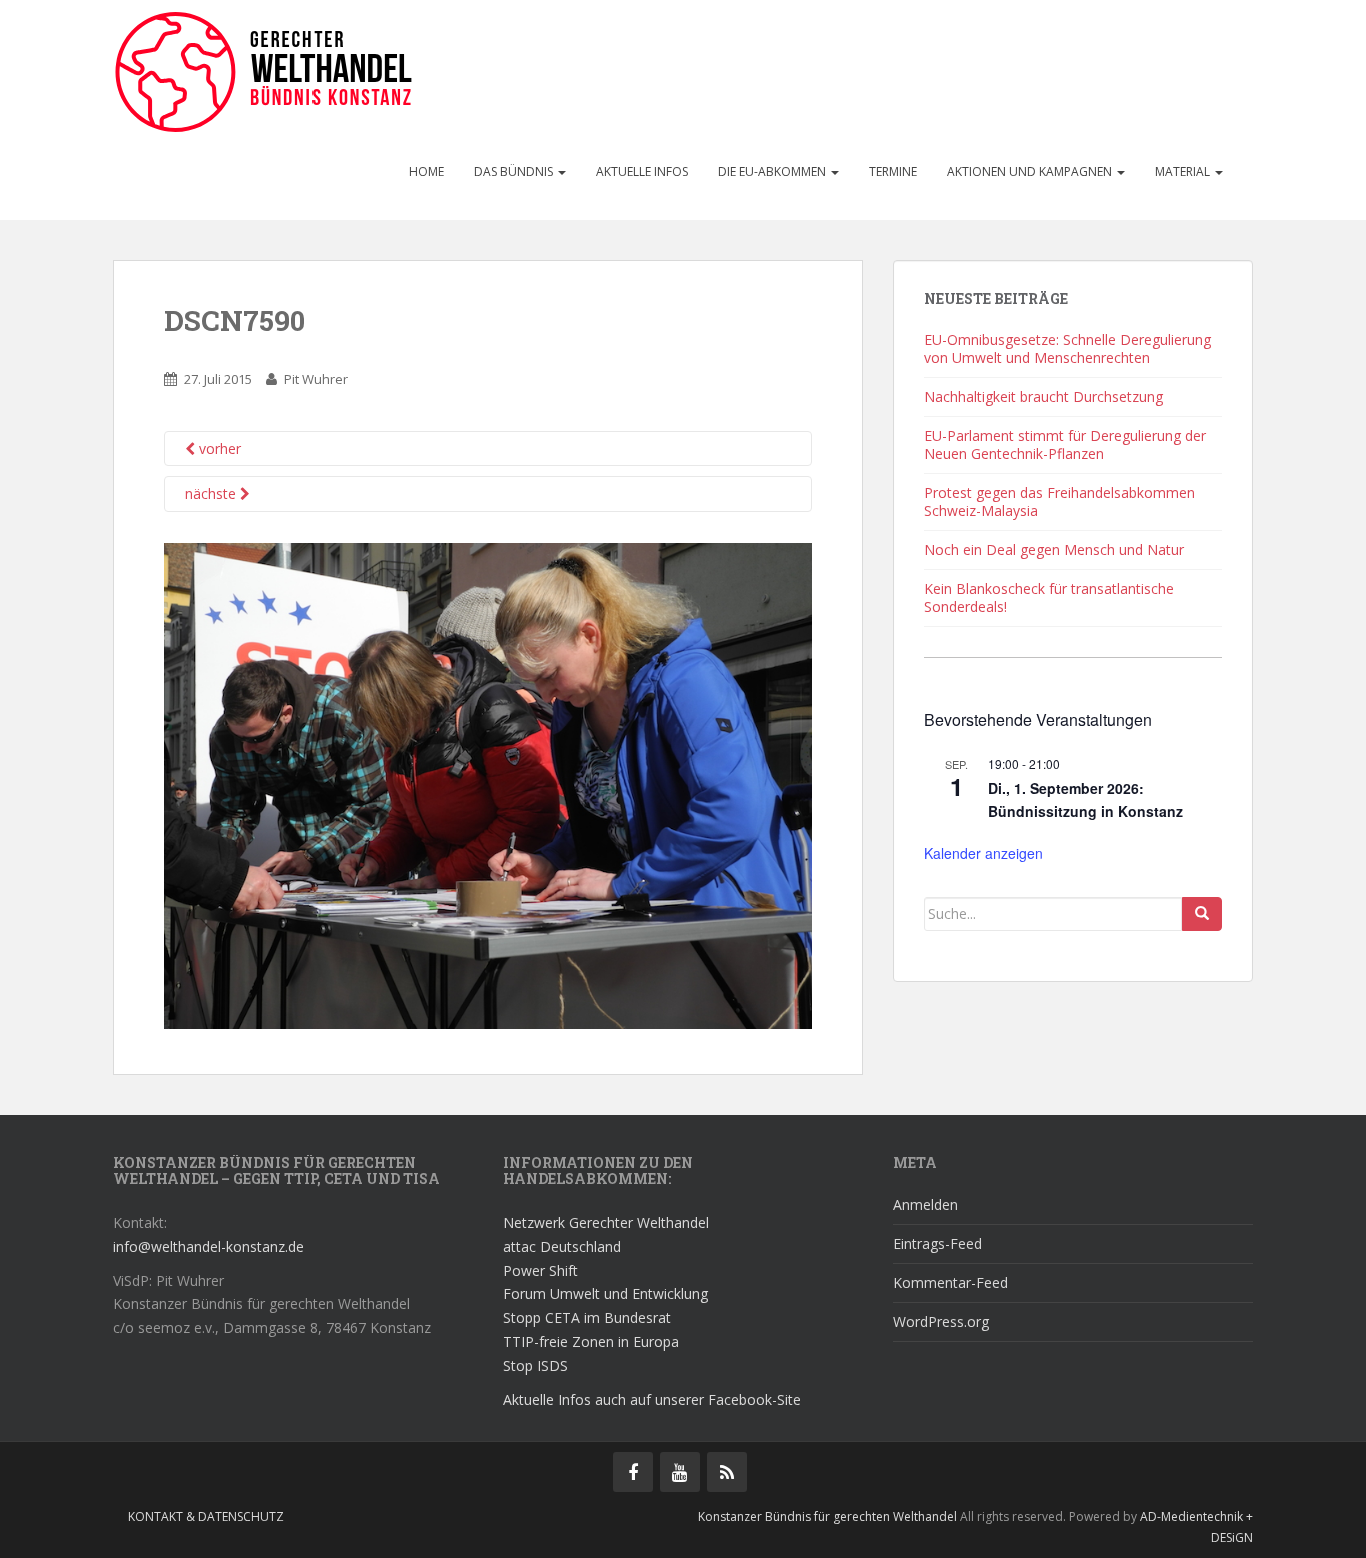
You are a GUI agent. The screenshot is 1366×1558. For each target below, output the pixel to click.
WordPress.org (941, 1321)
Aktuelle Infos (642, 171)
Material (1184, 171)
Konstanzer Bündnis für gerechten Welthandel (829, 1516)
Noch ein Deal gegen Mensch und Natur (1054, 549)
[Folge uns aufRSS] (727, 1472)
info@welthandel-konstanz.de (208, 1246)
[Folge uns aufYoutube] (680, 1472)
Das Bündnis (515, 171)
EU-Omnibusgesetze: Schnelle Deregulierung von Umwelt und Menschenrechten (1067, 348)
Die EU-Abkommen (773, 171)
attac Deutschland (562, 1246)
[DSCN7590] (488, 784)
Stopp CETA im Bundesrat (587, 1317)
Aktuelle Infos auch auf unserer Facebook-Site (652, 1399)
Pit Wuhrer (316, 379)
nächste (212, 493)
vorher (218, 448)
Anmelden (925, 1204)
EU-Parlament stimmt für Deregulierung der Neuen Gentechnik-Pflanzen (1065, 444)
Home (426, 171)
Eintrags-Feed (937, 1243)
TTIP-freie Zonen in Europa (591, 1341)
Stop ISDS (535, 1365)
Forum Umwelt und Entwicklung (605, 1293)
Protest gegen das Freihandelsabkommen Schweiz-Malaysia (1059, 501)
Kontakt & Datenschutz (206, 1516)
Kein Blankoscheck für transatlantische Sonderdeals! (1049, 597)
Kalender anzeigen (983, 853)
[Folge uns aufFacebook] (633, 1472)
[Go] (1202, 914)
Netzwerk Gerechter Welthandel (606, 1222)
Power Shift (540, 1270)
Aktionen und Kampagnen (1031, 171)
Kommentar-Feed (950, 1282)
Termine (893, 171)
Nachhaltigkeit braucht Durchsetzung (1043, 396)
